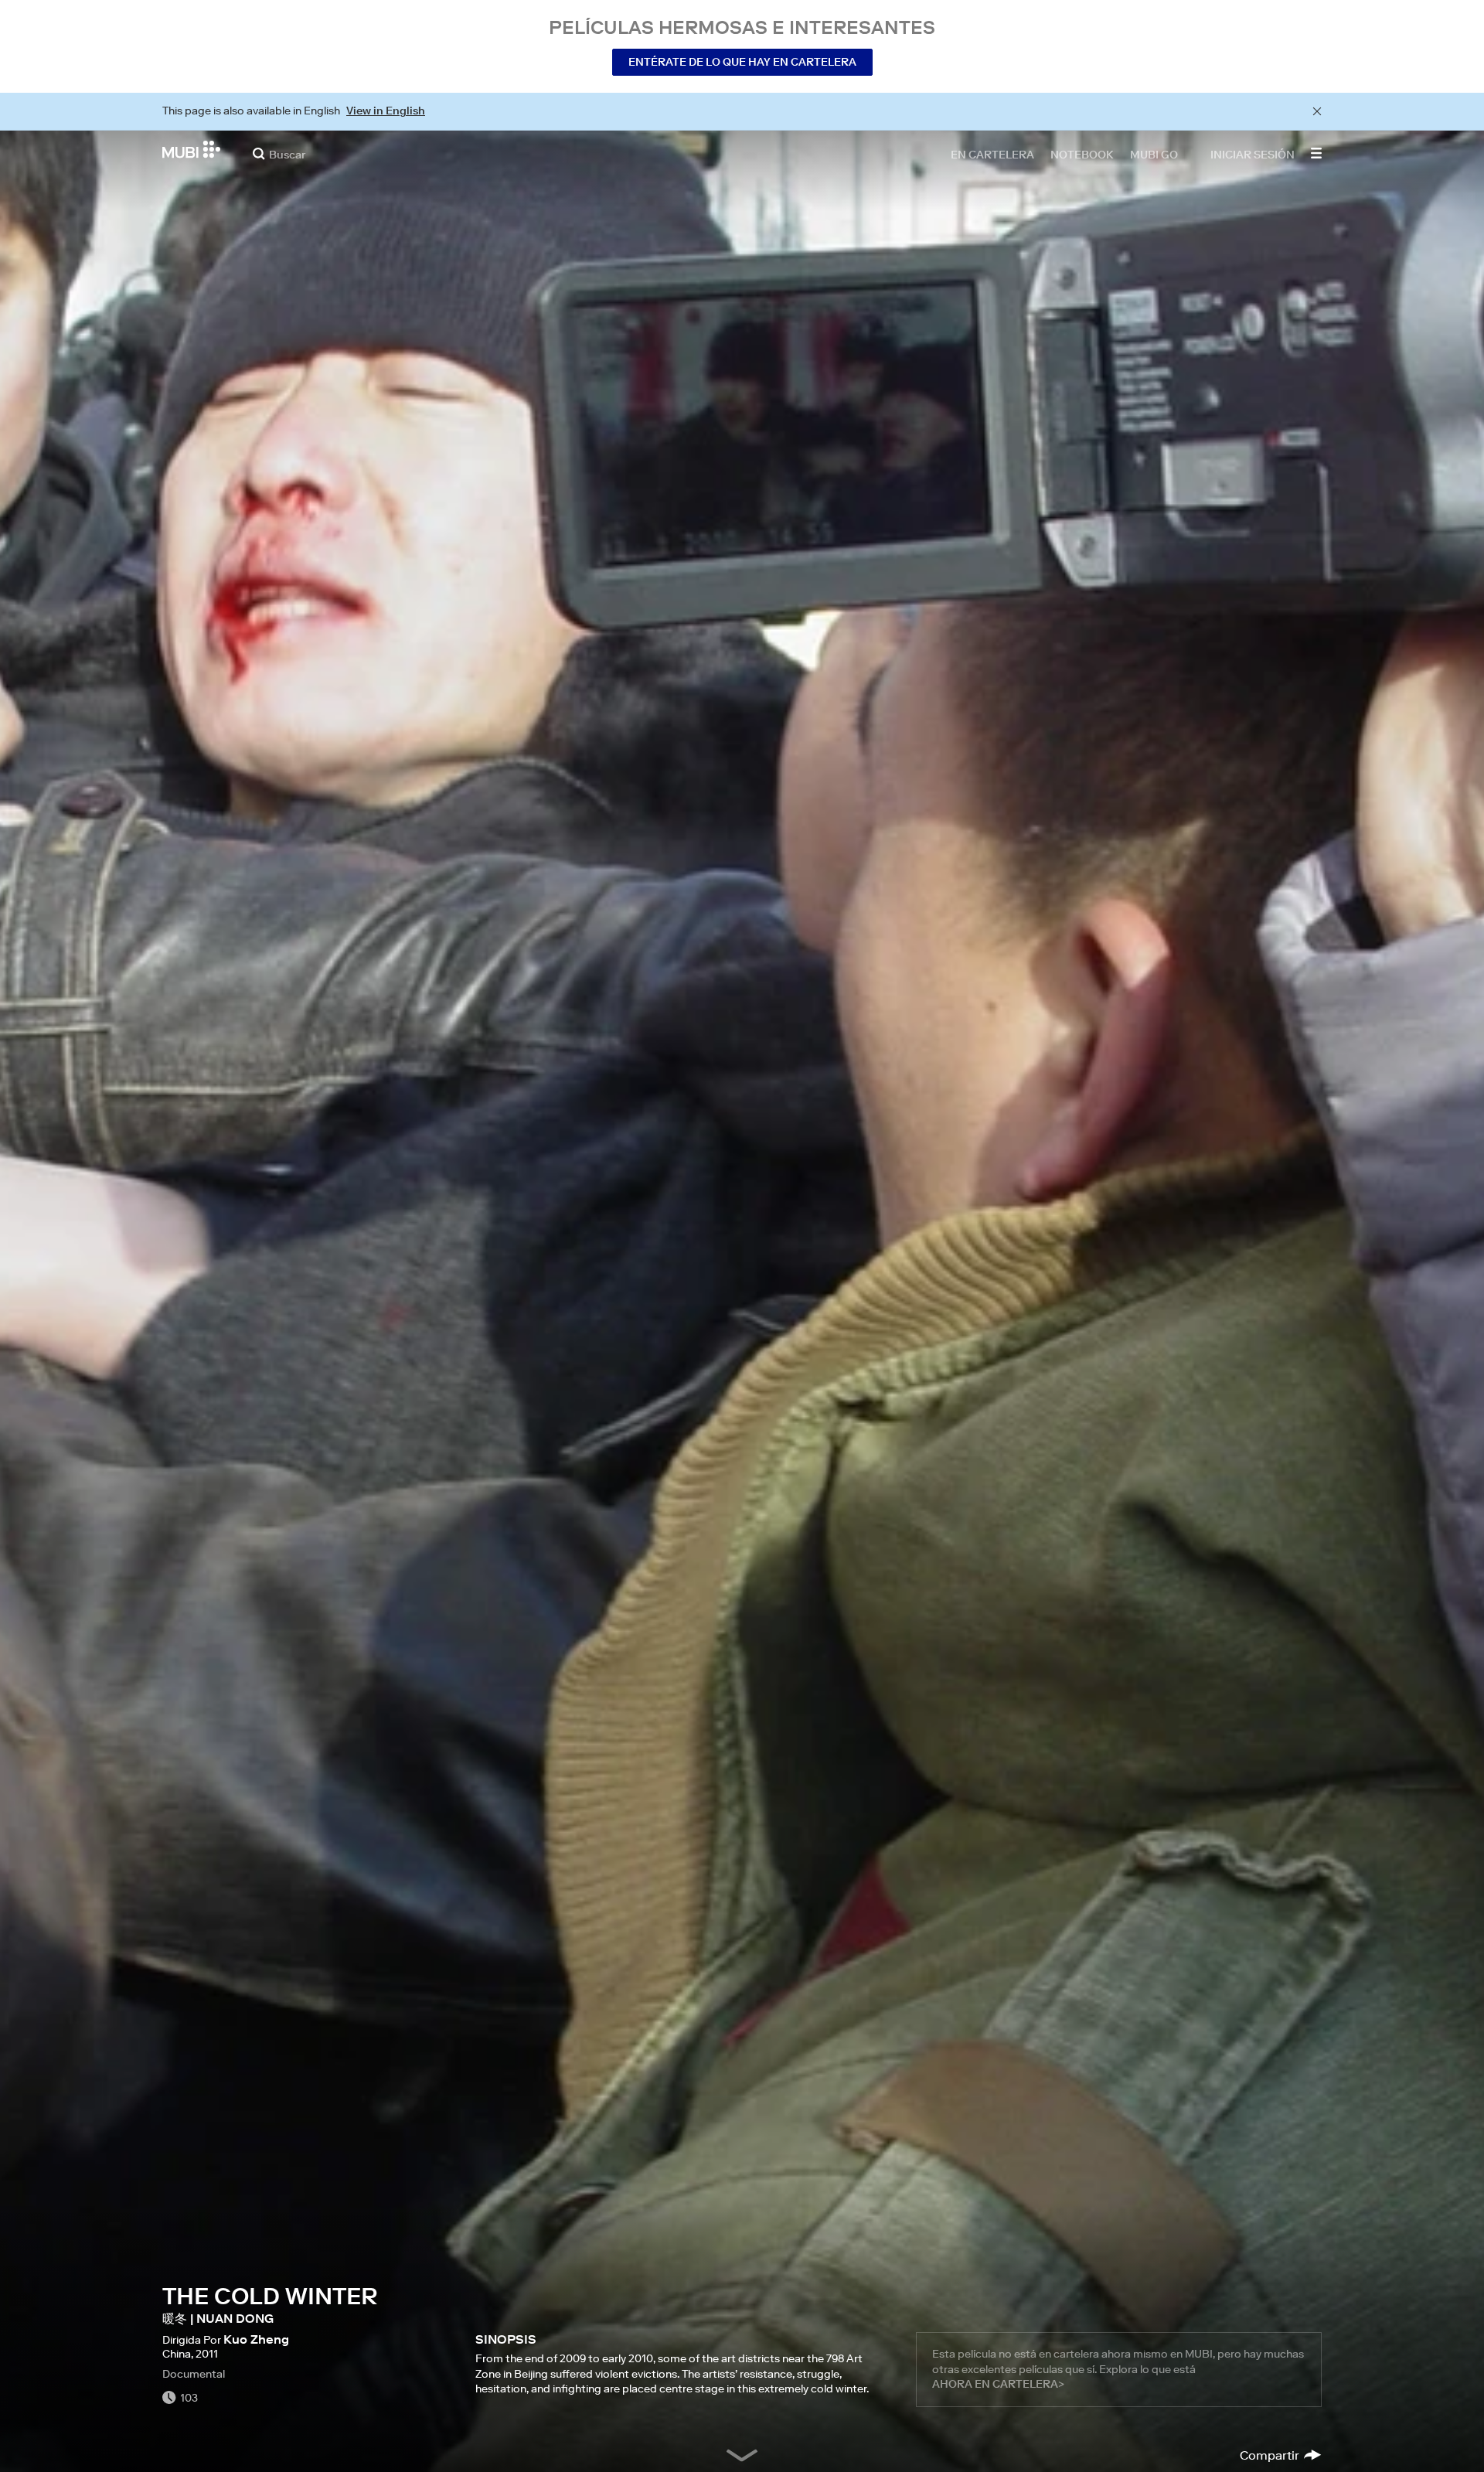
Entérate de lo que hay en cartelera (742, 62)
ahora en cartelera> (998, 2384)
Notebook (1082, 154)
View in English (386, 111)
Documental (194, 2374)
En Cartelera (992, 154)
